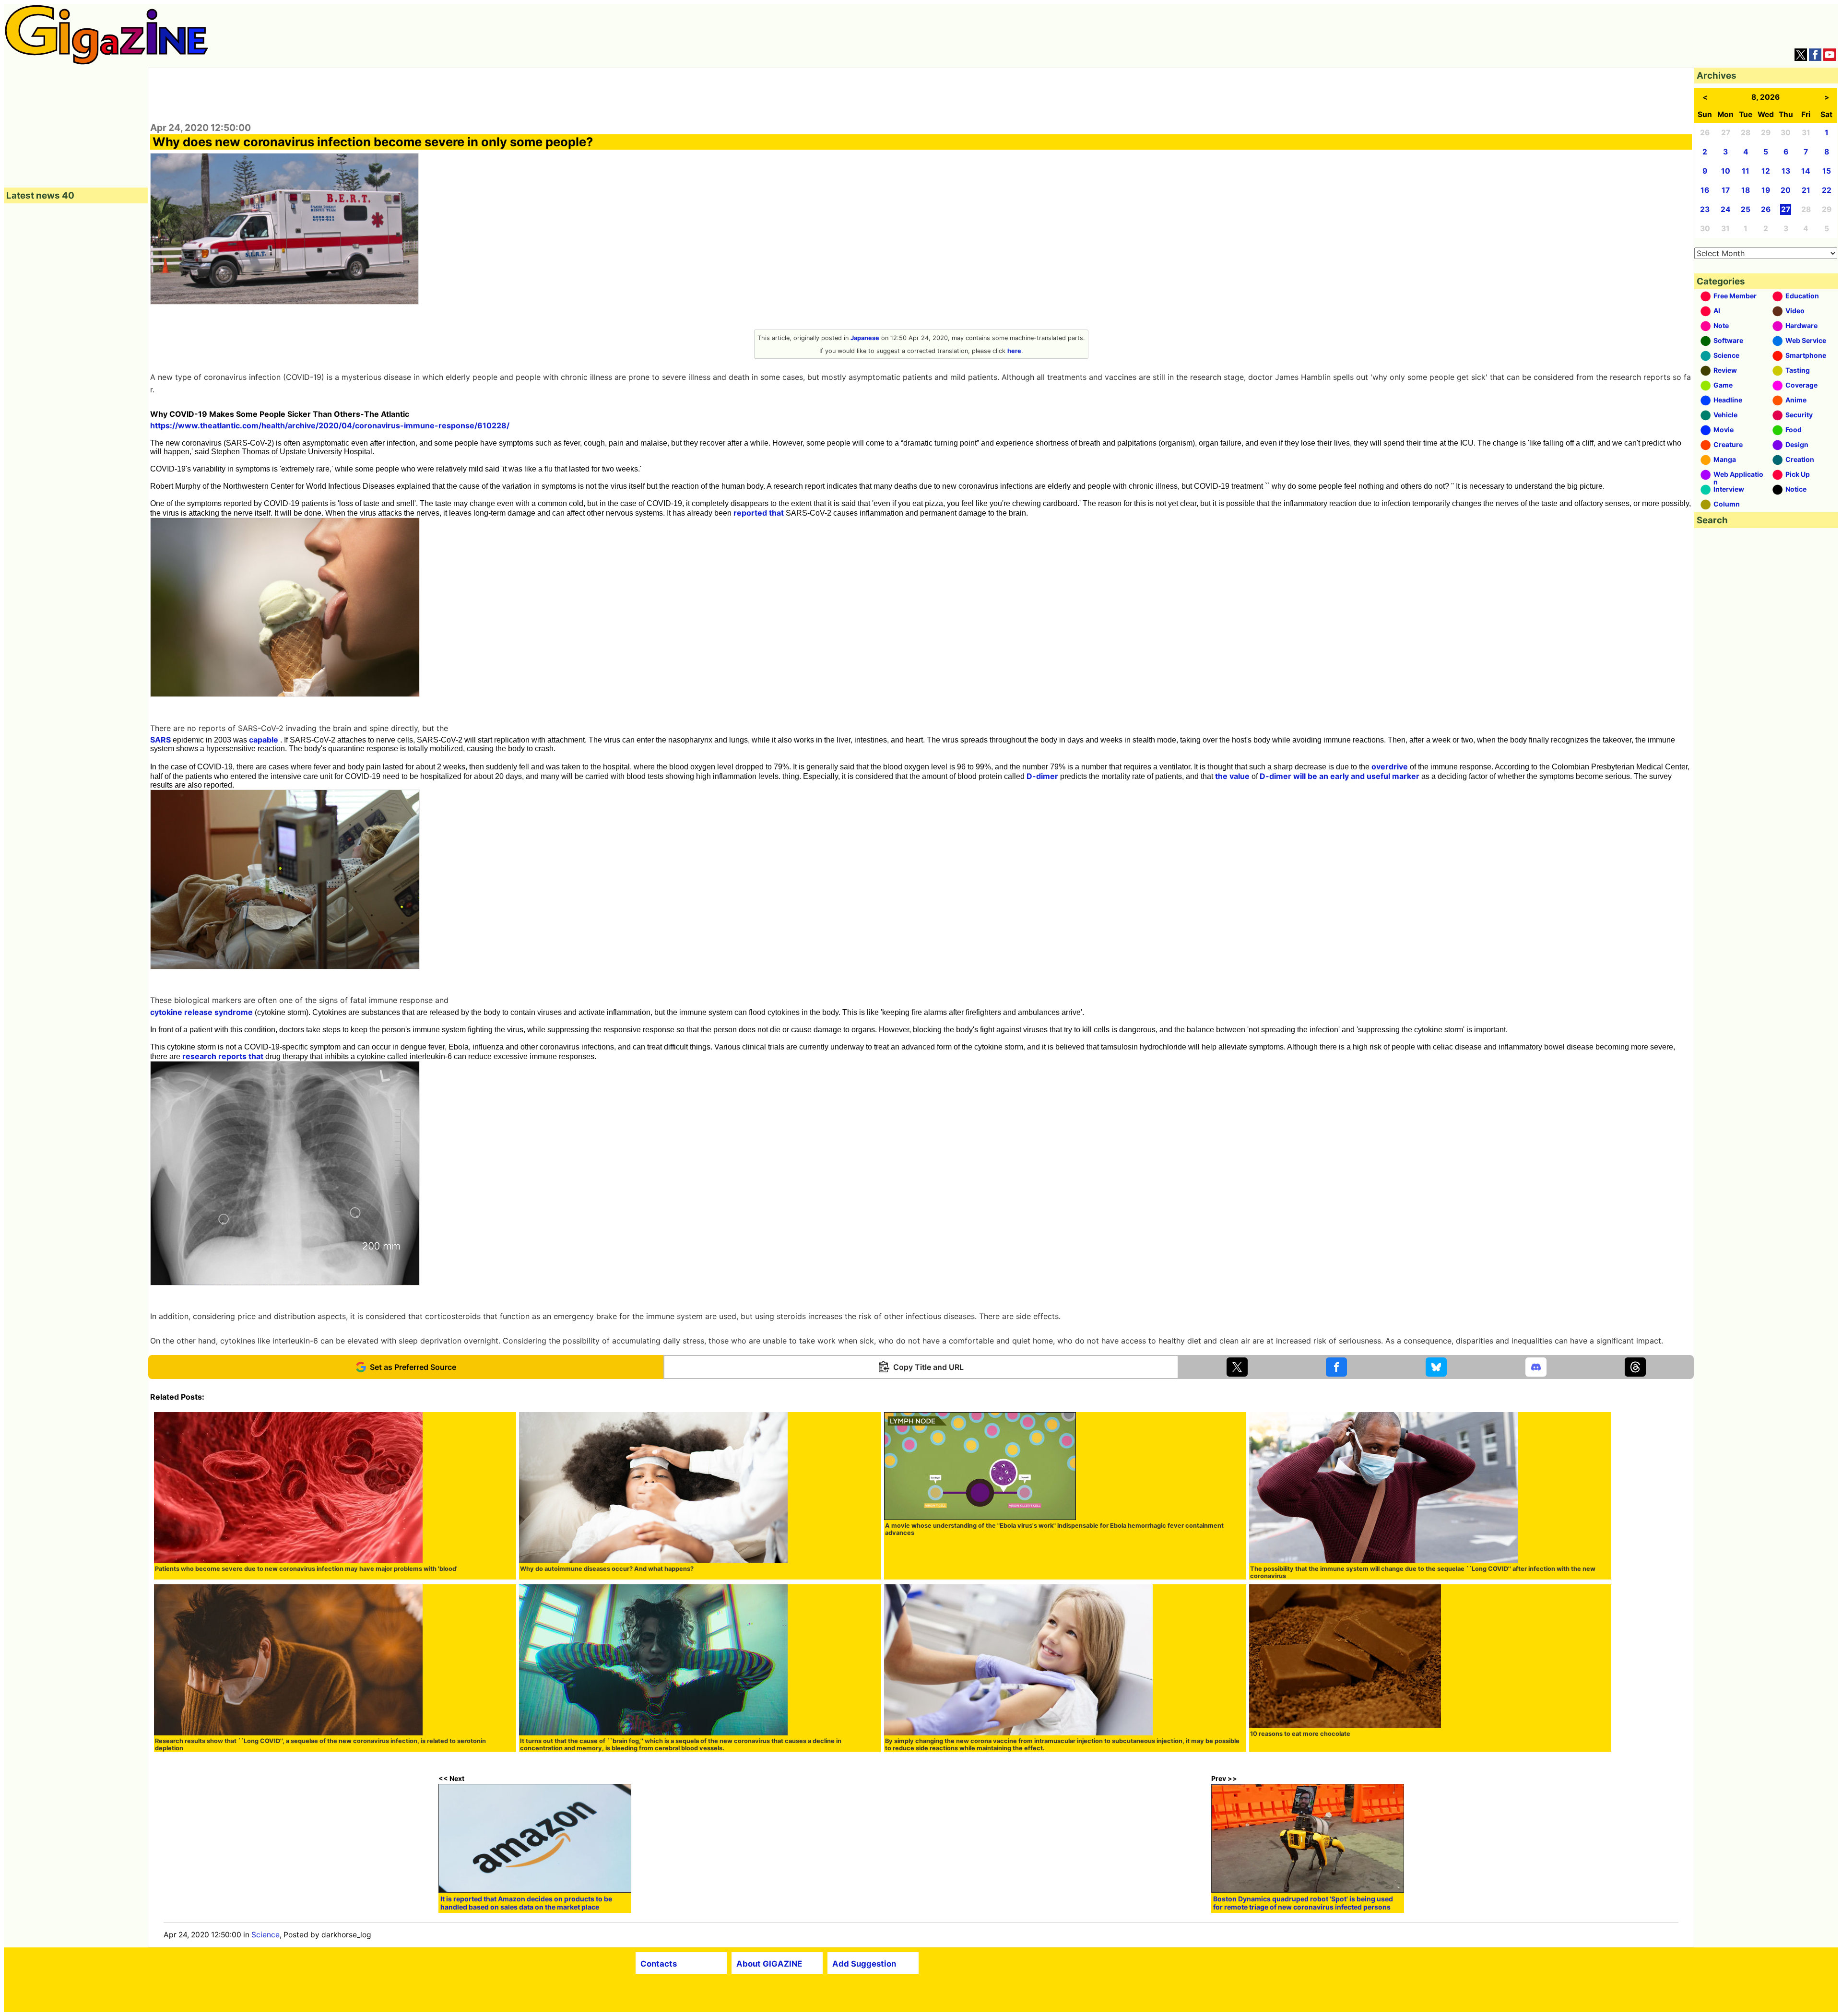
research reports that (223, 1056)
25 (1746, 209)
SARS (160, 740)
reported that (759, 513)
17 (1726, 190)
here (1014, 351)
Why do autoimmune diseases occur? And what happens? (607, 1569)
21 (1806, 190)
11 (1746, 171)
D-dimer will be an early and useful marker (1340, 776)
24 (1726, 209)
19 (1766, 190)
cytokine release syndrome (201, 1012)
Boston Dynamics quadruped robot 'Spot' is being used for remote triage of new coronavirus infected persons (1303, 1903)
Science (266, 1935)
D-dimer (1042, 776)
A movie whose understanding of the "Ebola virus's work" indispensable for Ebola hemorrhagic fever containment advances (1054, 1529)
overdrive (1390, 766)
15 (1827, 171)
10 (1726, 171)
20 (1786, 190)
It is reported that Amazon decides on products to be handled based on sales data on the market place (526, 1903)
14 (1806, 171)
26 (1766, 209)
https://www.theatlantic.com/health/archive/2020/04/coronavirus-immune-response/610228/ (330, 425)
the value (1232, 776)
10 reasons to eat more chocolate (1300, 1734)
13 (1786, 171)
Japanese (865, 338)
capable (264, 740)
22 (1827, 190)
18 (1746, 190)
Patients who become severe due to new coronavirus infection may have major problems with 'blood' (306, 1569)
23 (1705, 209)
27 (1786, 209)
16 (1705, 190)
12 (1766, 171)
